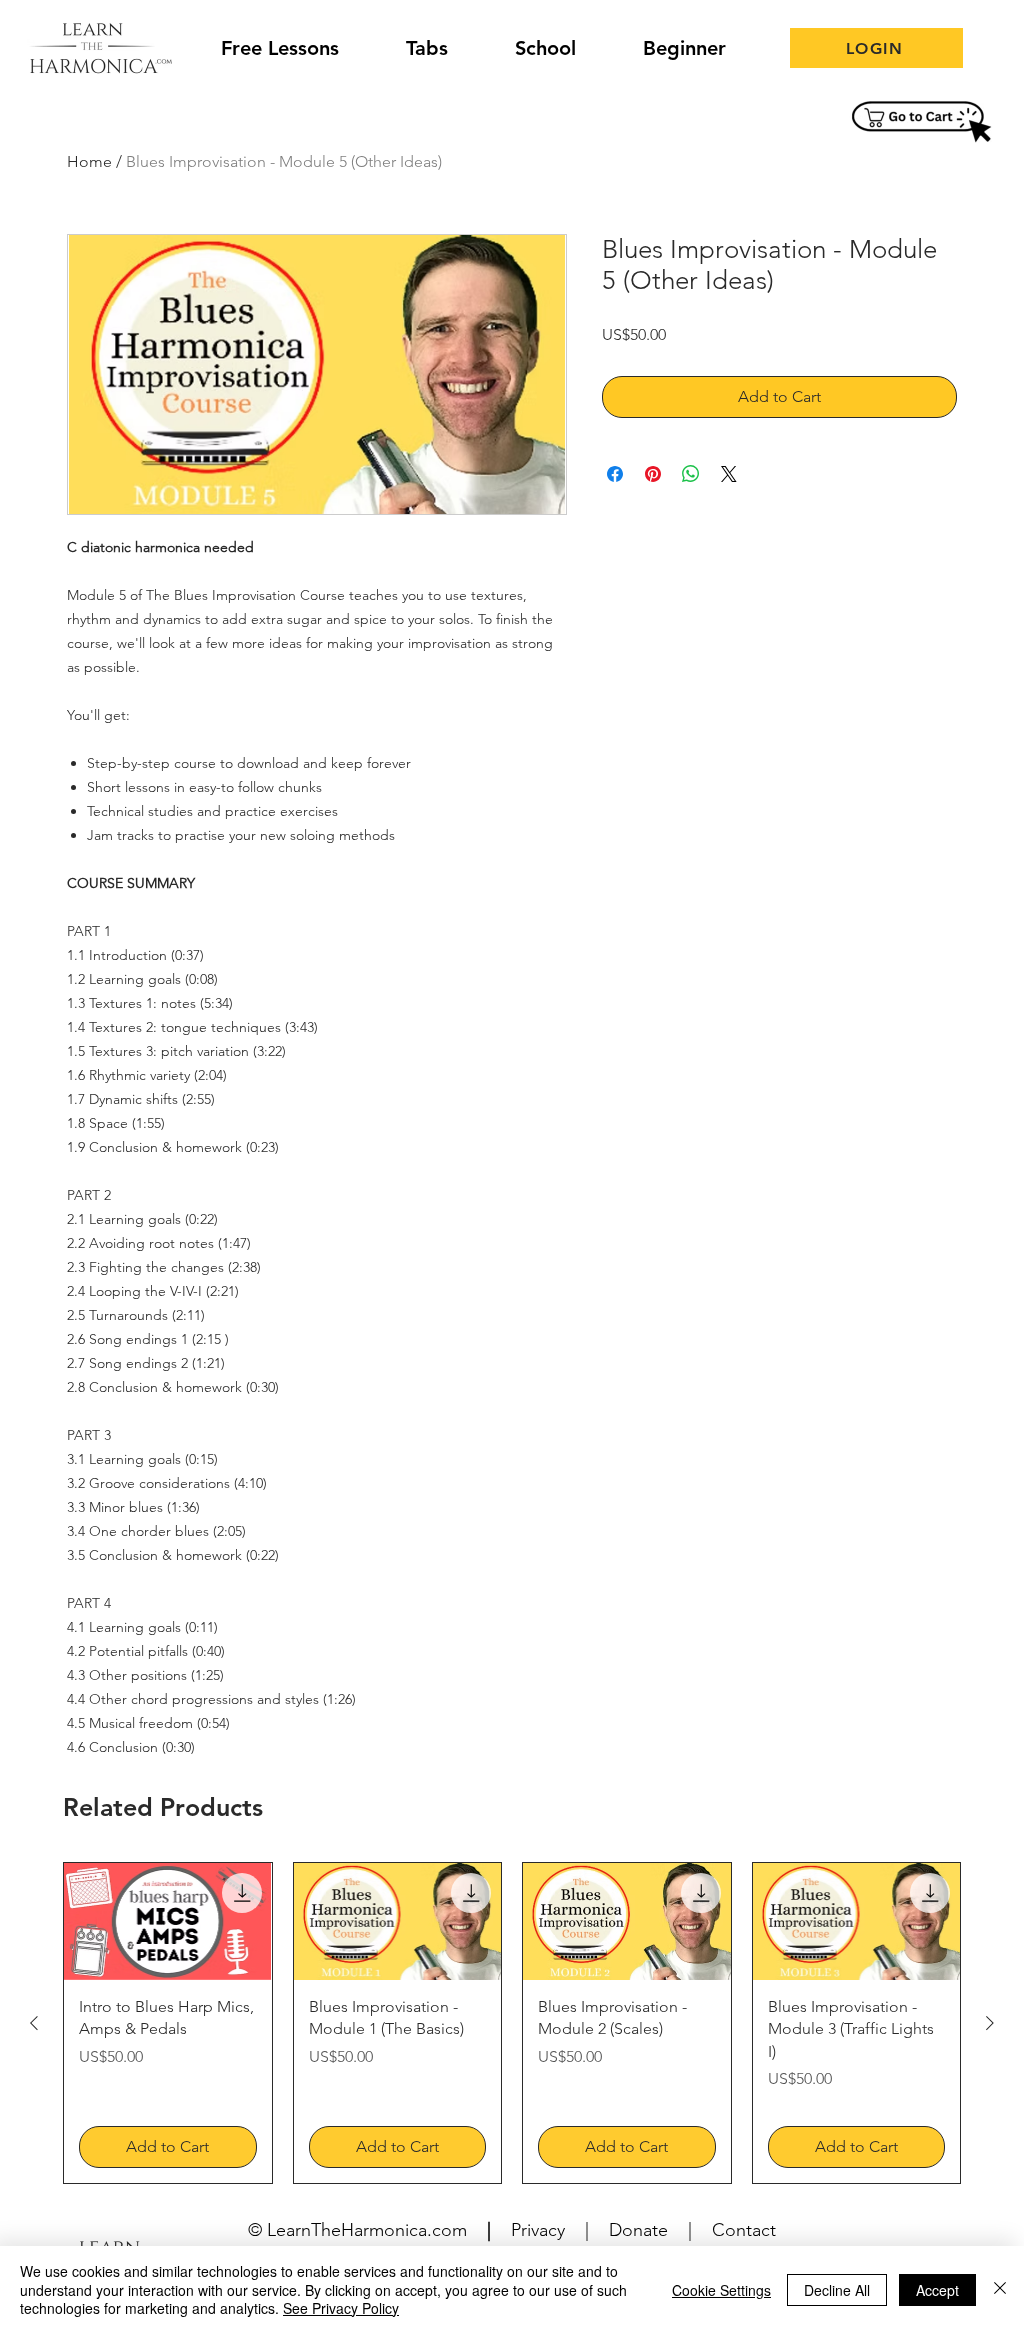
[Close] (1000, 2289)
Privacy (538, 2230)
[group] (512, 2022)
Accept (937, 2290)
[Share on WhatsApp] (691, 474)
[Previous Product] (34, 2023)
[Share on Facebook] (615, 474)
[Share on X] (729, 474)
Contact (744, 2230)
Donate (638, 2230)
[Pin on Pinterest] (653, 474)
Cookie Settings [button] (721, 2290)
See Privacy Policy (341, 2308)
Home (89, 161)
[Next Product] (990, 2023)
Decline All (837, 2290)
